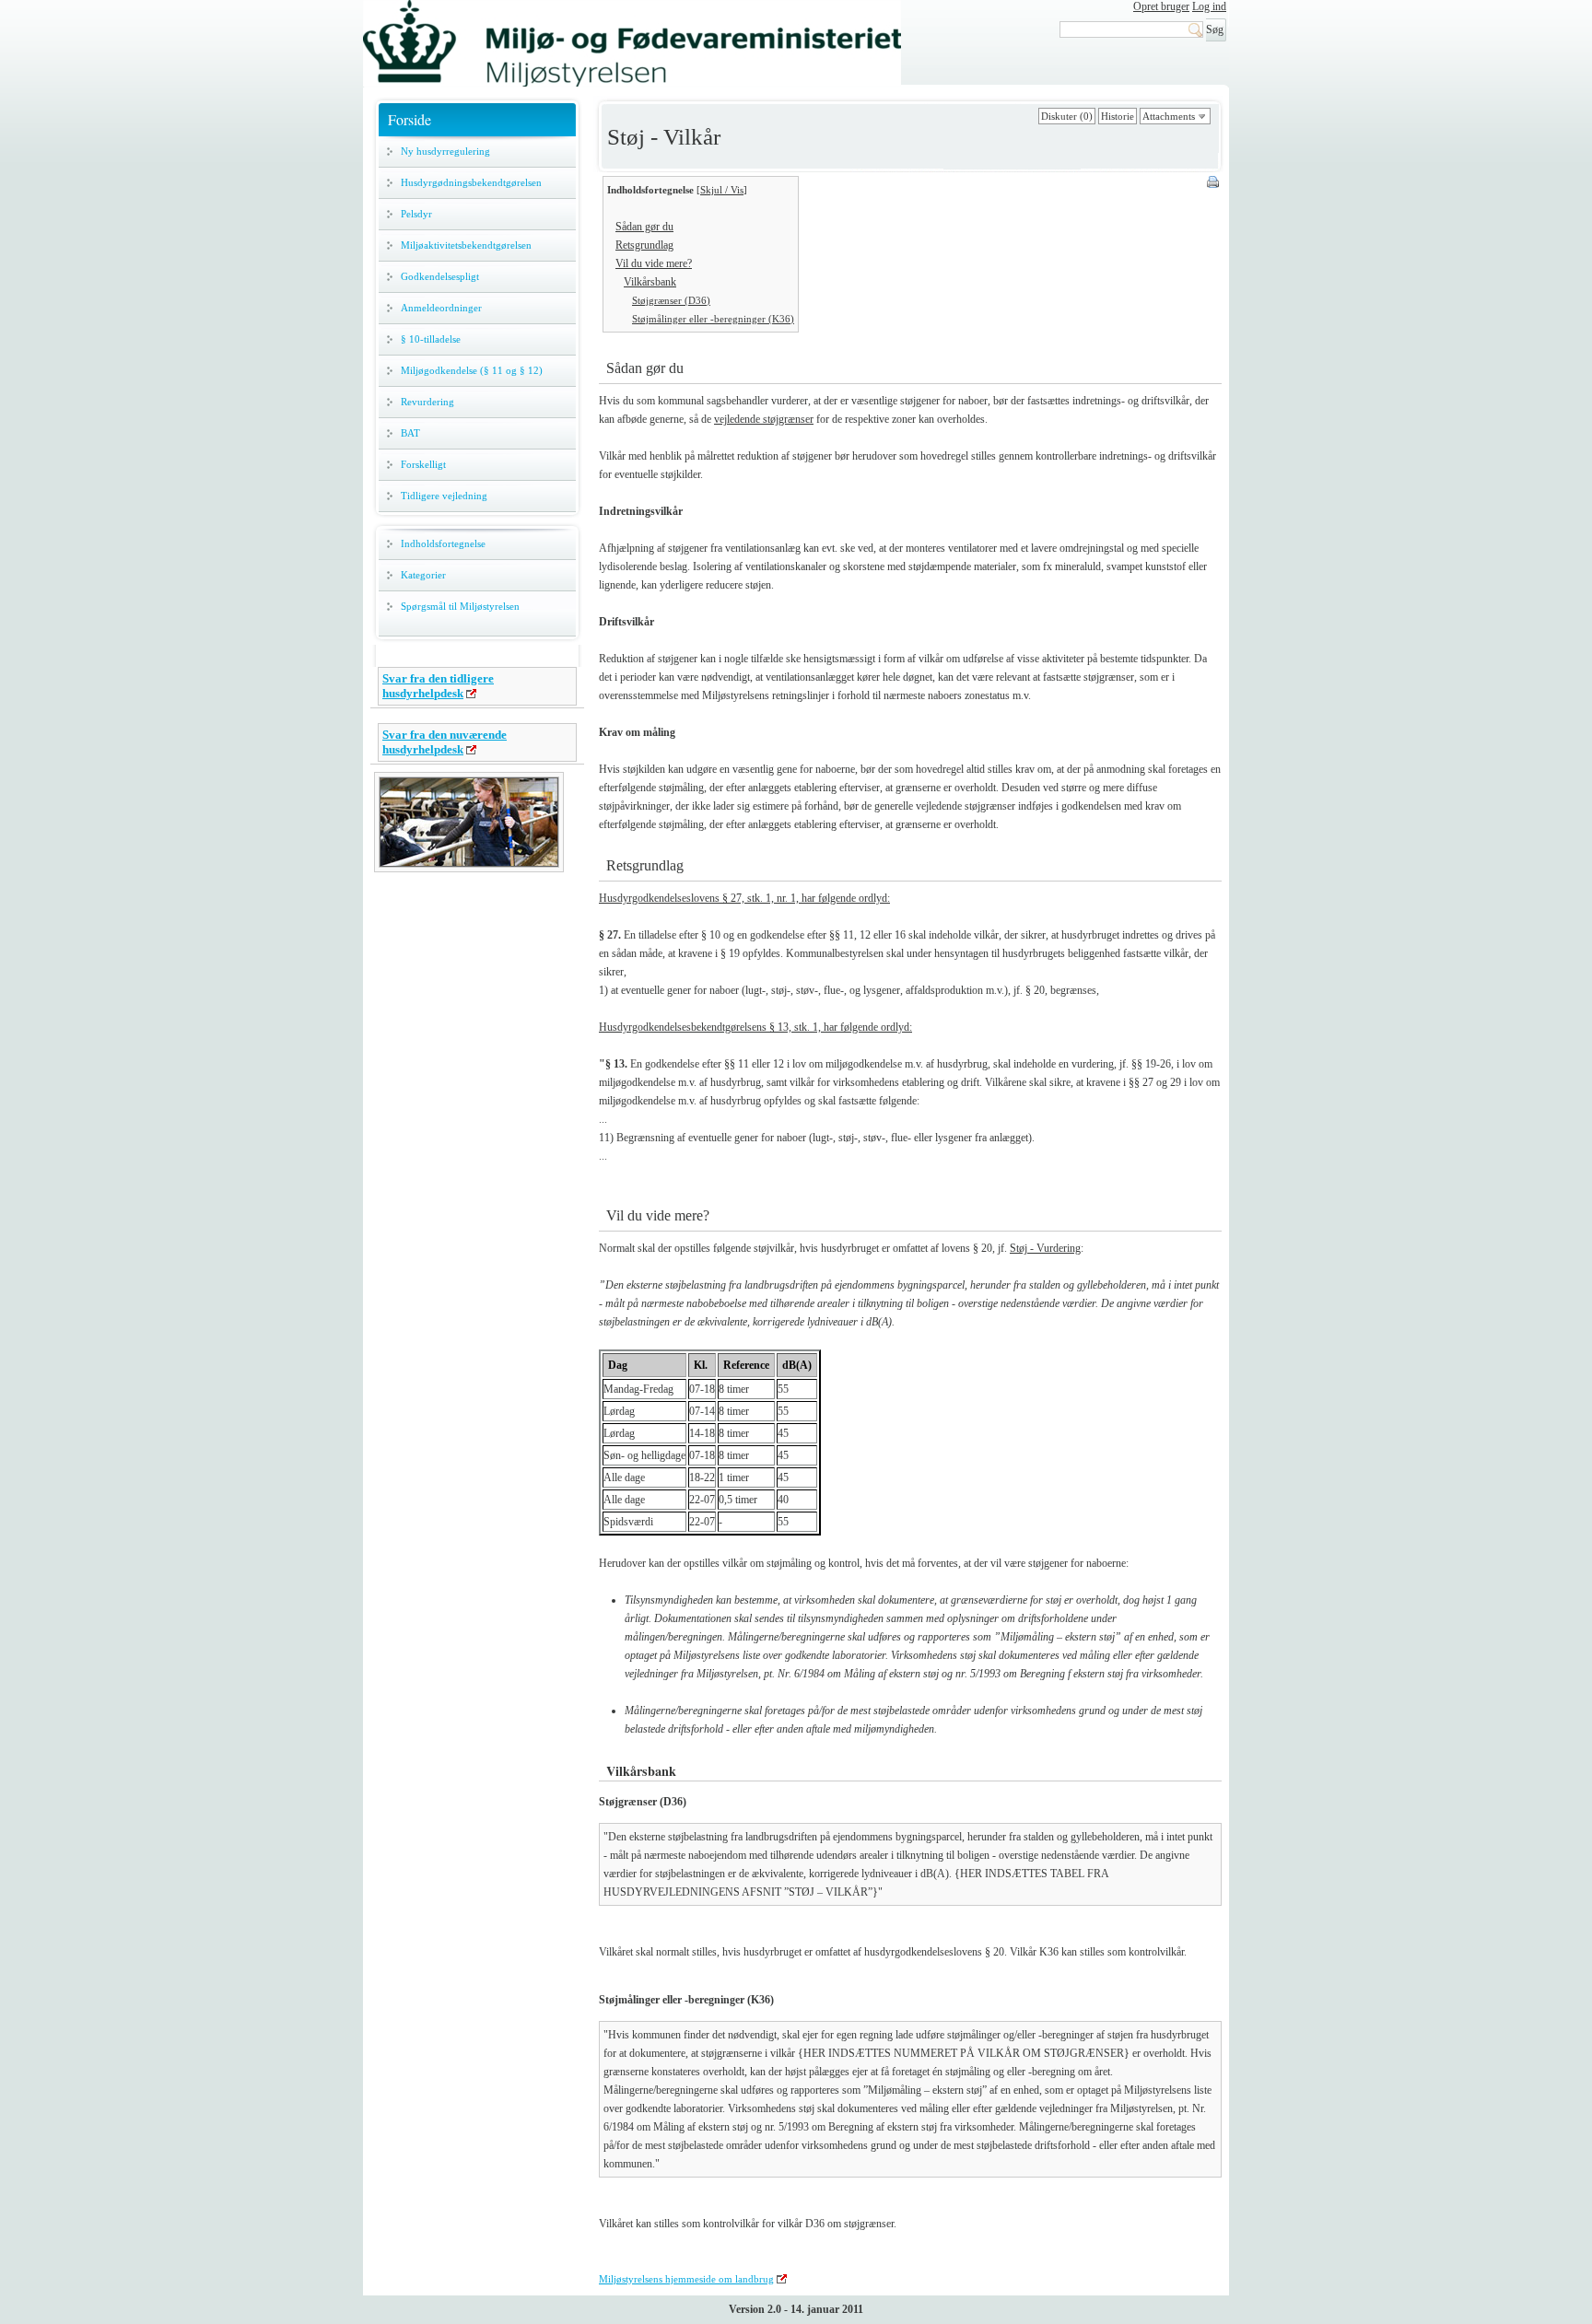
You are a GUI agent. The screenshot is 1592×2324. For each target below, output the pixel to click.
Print (1214, 183)
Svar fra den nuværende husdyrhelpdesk (445, 742)
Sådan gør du (644, 227)
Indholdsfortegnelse (443, 543)
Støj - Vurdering (1045, 1248)
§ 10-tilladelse (431, 339)
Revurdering (427, 402)
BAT (410, 433)
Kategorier (423, 575)
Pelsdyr (416, 214)
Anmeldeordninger (441, 308)
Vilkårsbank (650, 282)
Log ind (1209, 6)
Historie (1118, 116)
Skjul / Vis (722, 190)
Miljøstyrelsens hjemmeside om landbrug (686, 2279)
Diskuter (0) (1067, 116)
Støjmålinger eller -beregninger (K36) (713, 319)
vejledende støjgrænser (764, 419)
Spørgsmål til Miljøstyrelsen (460, 606)
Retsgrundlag (644, 245)
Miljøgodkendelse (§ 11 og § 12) (472, 370)
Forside (410, 119)
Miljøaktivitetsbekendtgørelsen (466, 245)
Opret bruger (1161, 6)
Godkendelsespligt (440, 276)
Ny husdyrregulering (445, 151)
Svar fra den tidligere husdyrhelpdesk (438, 686)
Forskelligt (423, 464)
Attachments (1169, 116)
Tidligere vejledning (444, 496)
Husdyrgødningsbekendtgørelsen (471, 182)
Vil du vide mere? (654, 263)
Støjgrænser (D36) (671, 300)
